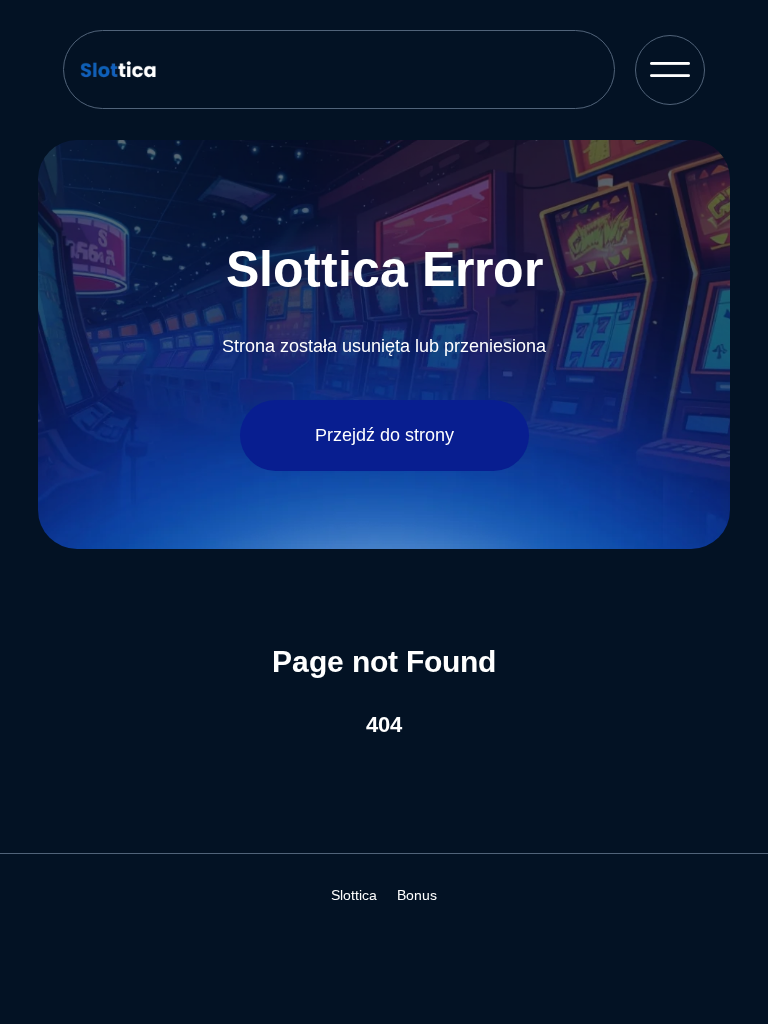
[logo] (157, 69)
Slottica (354, 895)
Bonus (417, 895)
